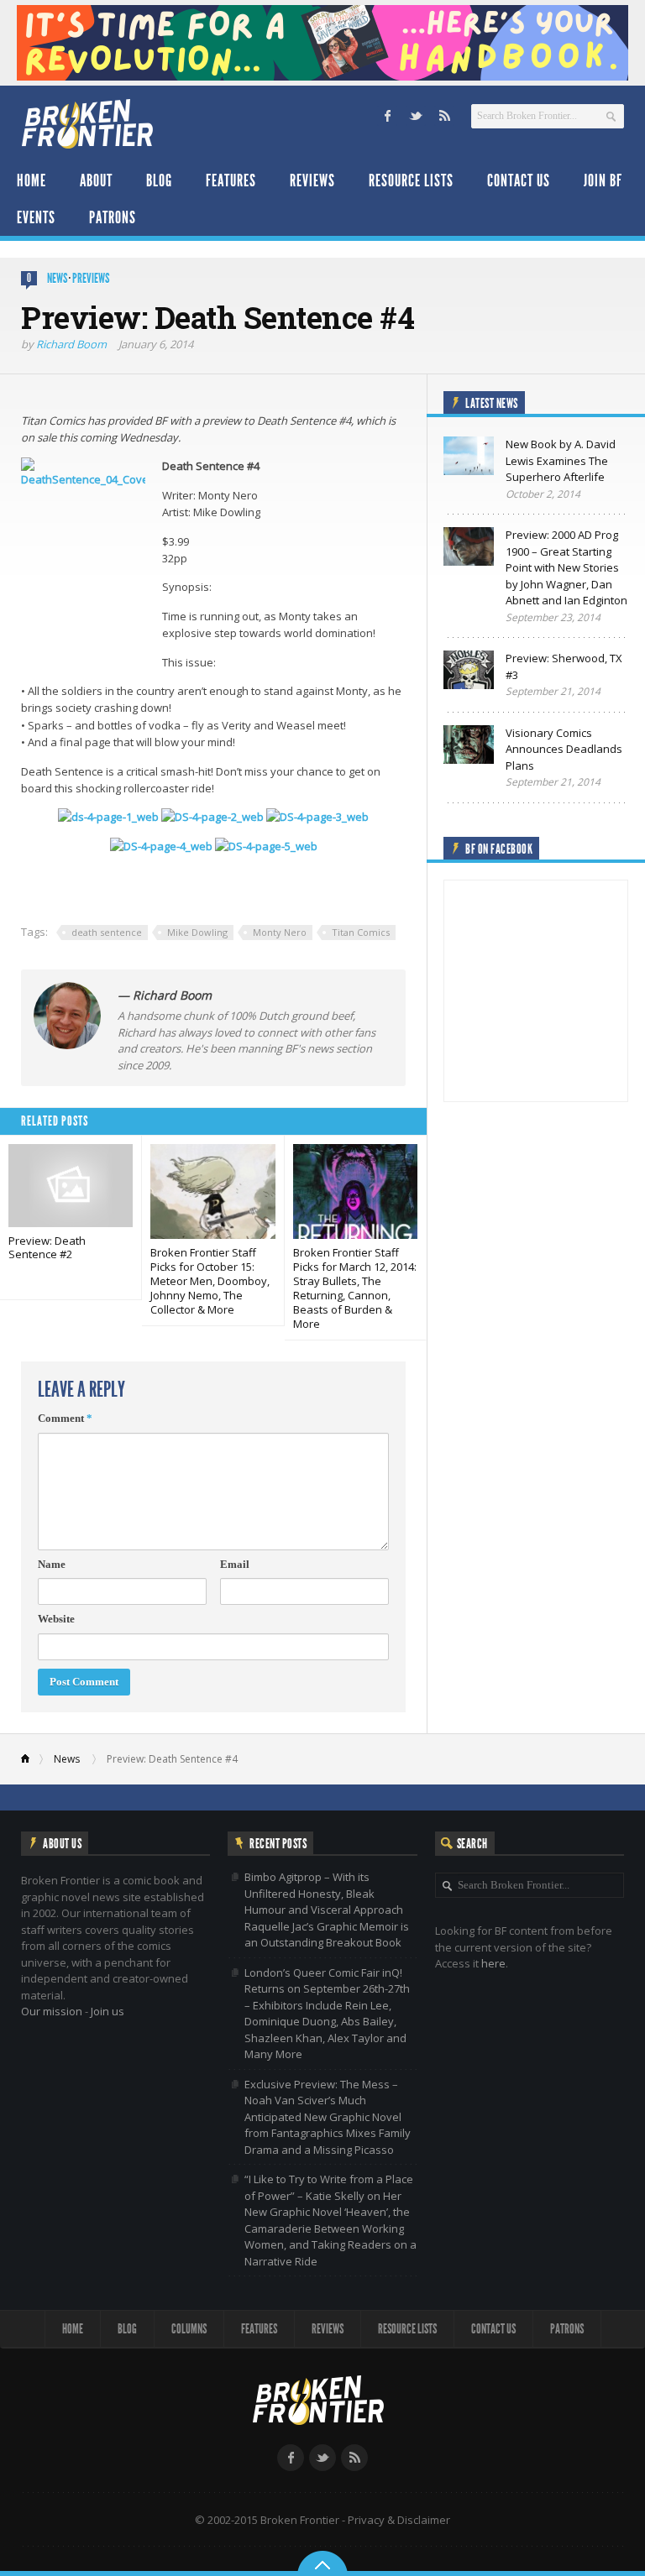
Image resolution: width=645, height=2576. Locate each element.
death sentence (107, 932)
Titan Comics (361, 932)
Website (56, 1619)
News (57, 278)
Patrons (113, 217)
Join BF (603, 180)
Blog (159, 180)
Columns (189, 2329)
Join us (107, 2011)
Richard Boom (71, 344)
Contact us (519, 180)
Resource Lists (411, 180)
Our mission (52, 2011)
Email (235, 1564)
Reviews (312, 180)
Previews (91, 278)
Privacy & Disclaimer (399, 2520)
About (96, 180)
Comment (65, 1418)
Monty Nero (280, 932)
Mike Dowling (197, 932)
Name (52, 1564)
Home (31, 180)
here (493, 1963)
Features (231, 180)
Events (36, 217)
